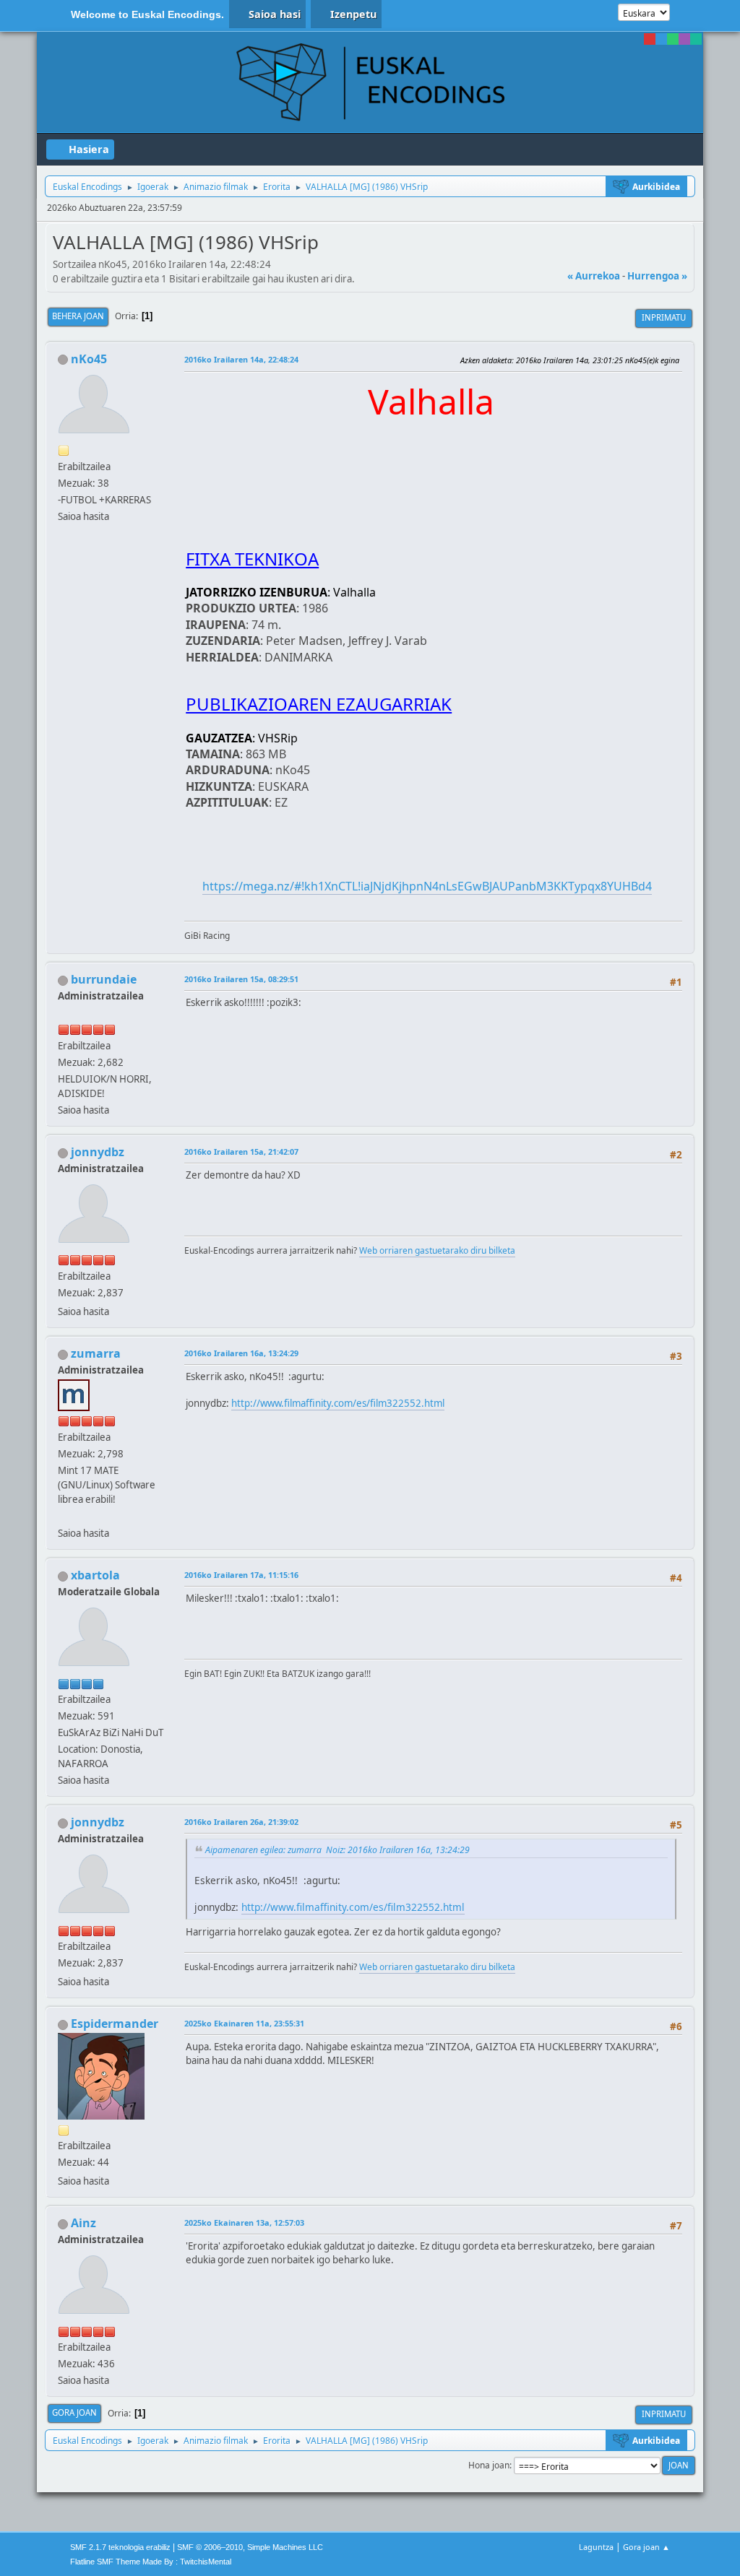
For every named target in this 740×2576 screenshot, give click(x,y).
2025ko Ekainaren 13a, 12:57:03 (244, 2222)
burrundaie (104, 979)
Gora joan (74, 2412)
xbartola (95, 1575)
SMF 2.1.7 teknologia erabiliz (120, 2547)
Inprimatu (664, 317)
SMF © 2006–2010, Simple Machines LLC (250, 2547)
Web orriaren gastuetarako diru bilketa (437, 1250)
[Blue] (661, 39)
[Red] (650, 39)
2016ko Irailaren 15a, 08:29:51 (241, 979)
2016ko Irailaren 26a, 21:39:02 (241, 1822)
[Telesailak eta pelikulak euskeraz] (64, 1516)
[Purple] (684, 39)
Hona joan (489, 2465)
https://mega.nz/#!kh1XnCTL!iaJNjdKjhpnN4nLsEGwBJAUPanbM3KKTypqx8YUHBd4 (427, 886)
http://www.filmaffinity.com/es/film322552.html (338, 1403)
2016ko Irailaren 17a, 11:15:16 (241, 1575)
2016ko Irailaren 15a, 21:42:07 (241, 1152)
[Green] (673, 39)
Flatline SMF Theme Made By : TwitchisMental (151, 2562)
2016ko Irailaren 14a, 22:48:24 (241, 359)
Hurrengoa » (657, 276)
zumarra (96, 1353)
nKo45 (89, 359)
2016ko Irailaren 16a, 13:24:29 (241, 1353)
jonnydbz (98, 1152)
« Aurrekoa (594, 276)
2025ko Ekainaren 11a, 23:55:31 (244, 2023)
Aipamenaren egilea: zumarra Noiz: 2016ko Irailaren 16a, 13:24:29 (337, 1850)
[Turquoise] (696, 39)
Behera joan (78, 316)
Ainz (83, 2223)
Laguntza (596, 2547)
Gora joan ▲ (646, 2547)
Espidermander (115, 2024)
